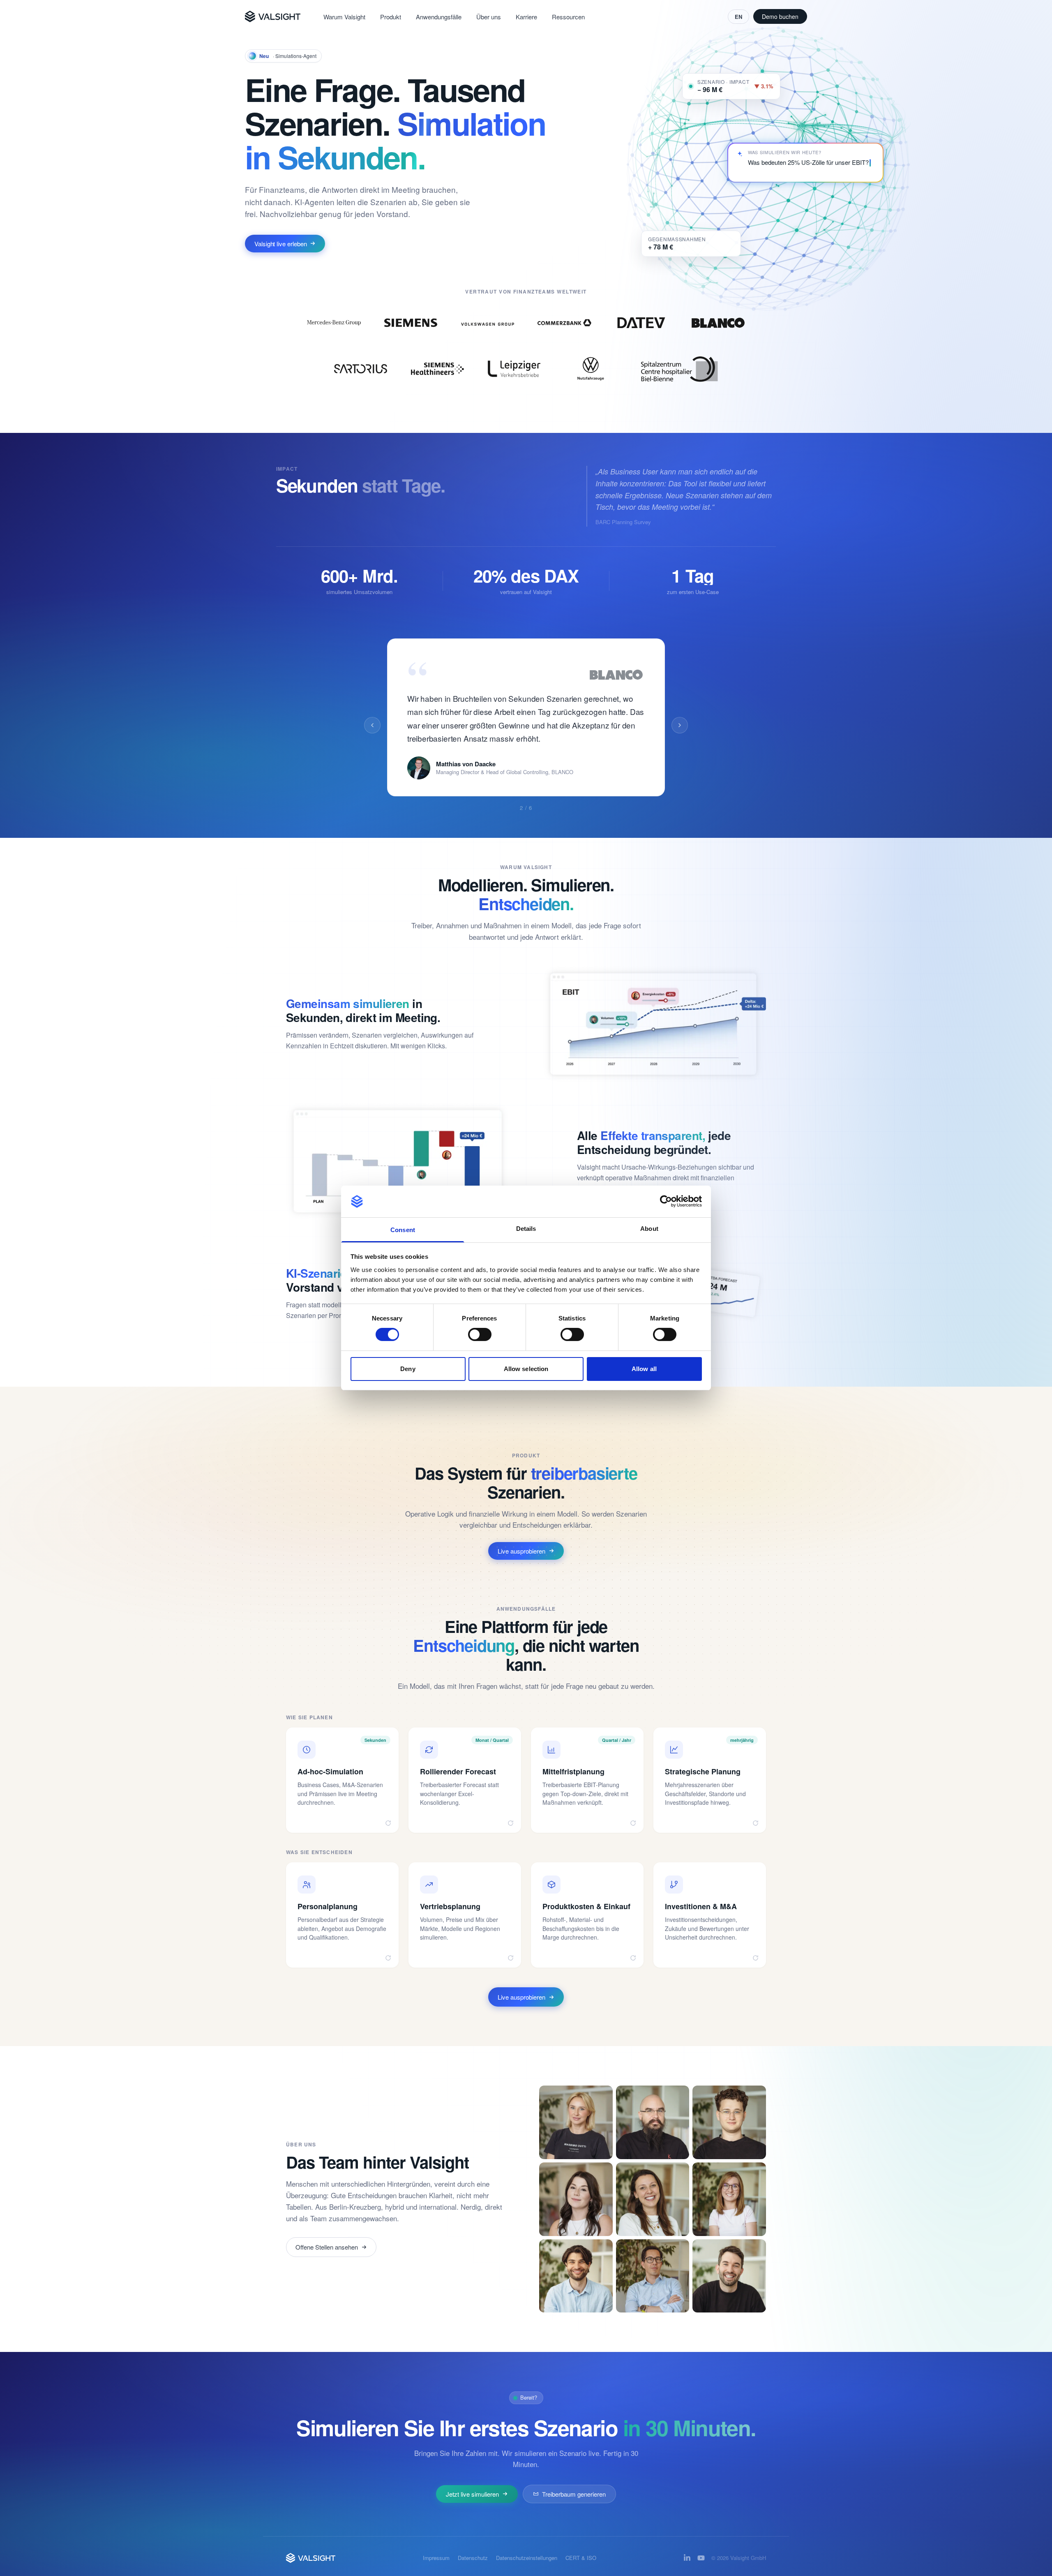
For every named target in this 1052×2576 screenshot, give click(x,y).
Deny (408, 1369)
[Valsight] (273, 16)
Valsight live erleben (280, 244)
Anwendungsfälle (439, 17)
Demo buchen (780, 16)
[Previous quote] (372, 725)
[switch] (480, 1334)
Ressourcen (568, 17)
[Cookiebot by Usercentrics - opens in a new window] (666, 1201)
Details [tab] (526, 1229)
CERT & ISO (581, 2558)
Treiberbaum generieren (574, 2494)
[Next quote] (680, 725)
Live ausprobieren (521, 1551)
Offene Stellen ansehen (327, 2247)
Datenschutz (473, 2558)
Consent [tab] (403, 1230)
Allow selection (526, 1369)
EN (738, 17)
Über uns (489, 17)
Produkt (391, 17)
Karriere (526, 17)
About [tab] (649, 1229)
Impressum (436, 2558)
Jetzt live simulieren (472, 2494)
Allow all (644, 1369)
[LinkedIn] (687, 2558)
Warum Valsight (344, 17)
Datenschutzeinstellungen (527, 2558)
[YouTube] (701, 2558)
